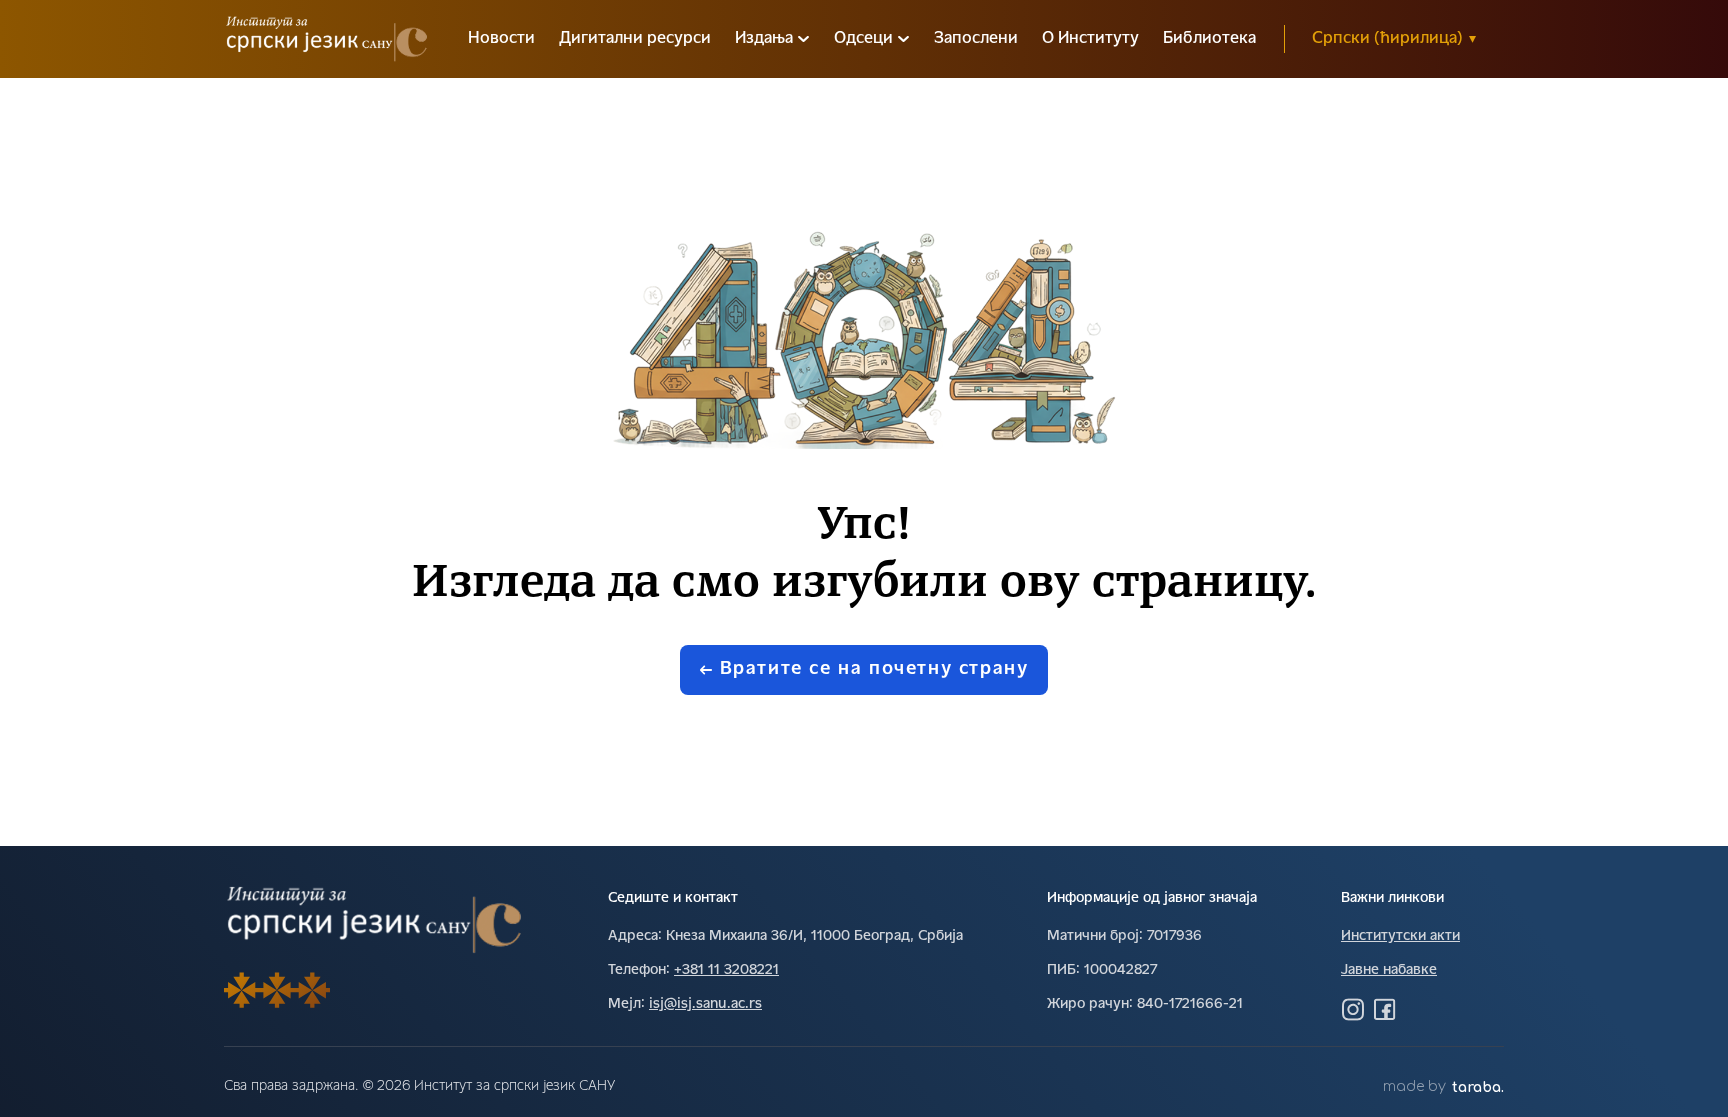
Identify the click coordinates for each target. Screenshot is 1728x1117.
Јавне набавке (1389, 970)
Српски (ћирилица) (1394, 39)
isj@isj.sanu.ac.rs (705, 1004)
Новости (501, 39)
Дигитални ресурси (635, 39)
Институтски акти (1400, 936)
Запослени (976, 39)
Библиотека (1209, 39)
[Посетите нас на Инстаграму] (1353, 1009)
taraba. (1478, 1087)
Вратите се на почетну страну (874, 669)
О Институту (1090, 39)
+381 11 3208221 (726, 970)
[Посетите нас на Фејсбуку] (1385, 1009)
